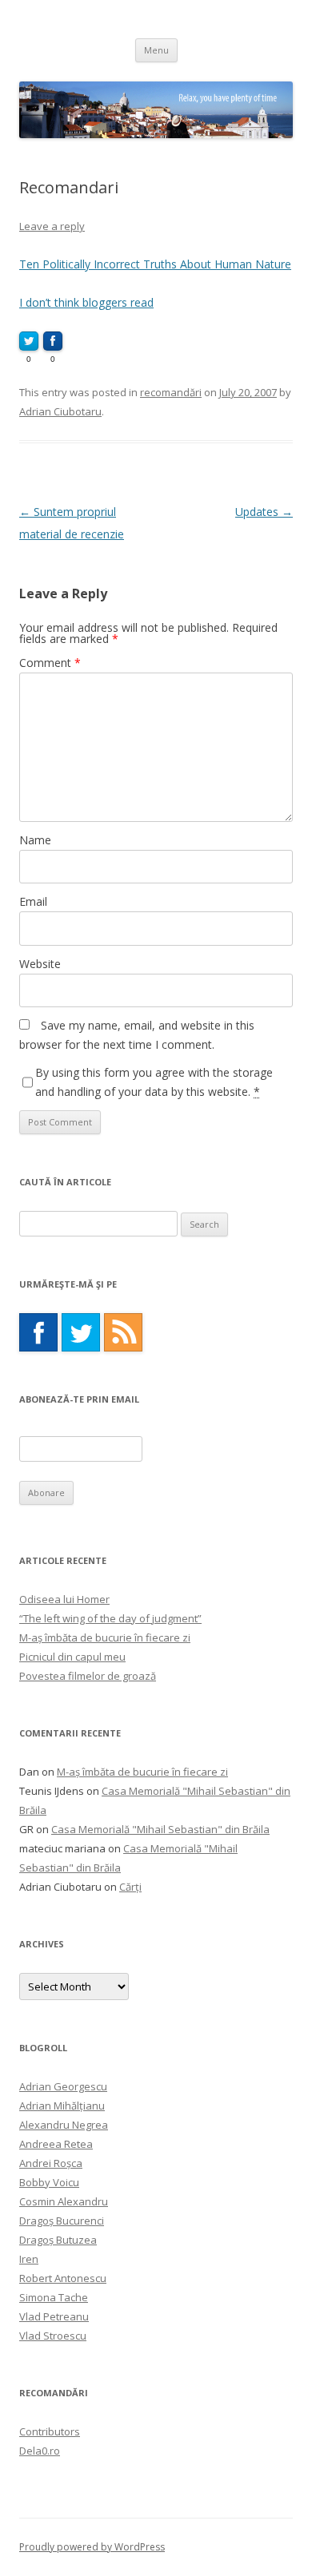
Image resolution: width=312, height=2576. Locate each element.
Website (40, 964)
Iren (29, 2259)
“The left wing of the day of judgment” (110, 1618)
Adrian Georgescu (63, 2086)
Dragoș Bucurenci (62, 2221)
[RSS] (123, 1332)
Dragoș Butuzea (58, 2240)
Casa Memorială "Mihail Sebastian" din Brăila (160, 1829)
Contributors (50, 2431)
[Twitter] (81, 1332)
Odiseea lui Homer (64, 1599)
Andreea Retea (56, 2144)
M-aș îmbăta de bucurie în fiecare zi (105, 1637)
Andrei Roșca (51, 2163)
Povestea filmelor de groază (88, 1676)
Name (35, 840)
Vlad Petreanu (54, 2316)
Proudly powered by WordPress (92, 2547)
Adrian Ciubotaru (60, 411)
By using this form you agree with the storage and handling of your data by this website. (154, 1082)
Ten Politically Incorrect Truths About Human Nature (155, 264)
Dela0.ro (40, 2451)
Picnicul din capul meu (72, 1657)
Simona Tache (54, 2297)
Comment (50, 663)
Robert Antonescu (63, 2278)
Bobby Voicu (49, 2182)
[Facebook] (38, 1332)
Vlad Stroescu (53, 2336)
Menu (156, 50)
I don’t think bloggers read (86, 302)
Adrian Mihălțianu (62, 2106)
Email (33, 901)
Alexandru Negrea (64, 2125)
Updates (264, 512)
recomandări (171, 392)
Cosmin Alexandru (64, 2201)
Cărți (130, 1887)
